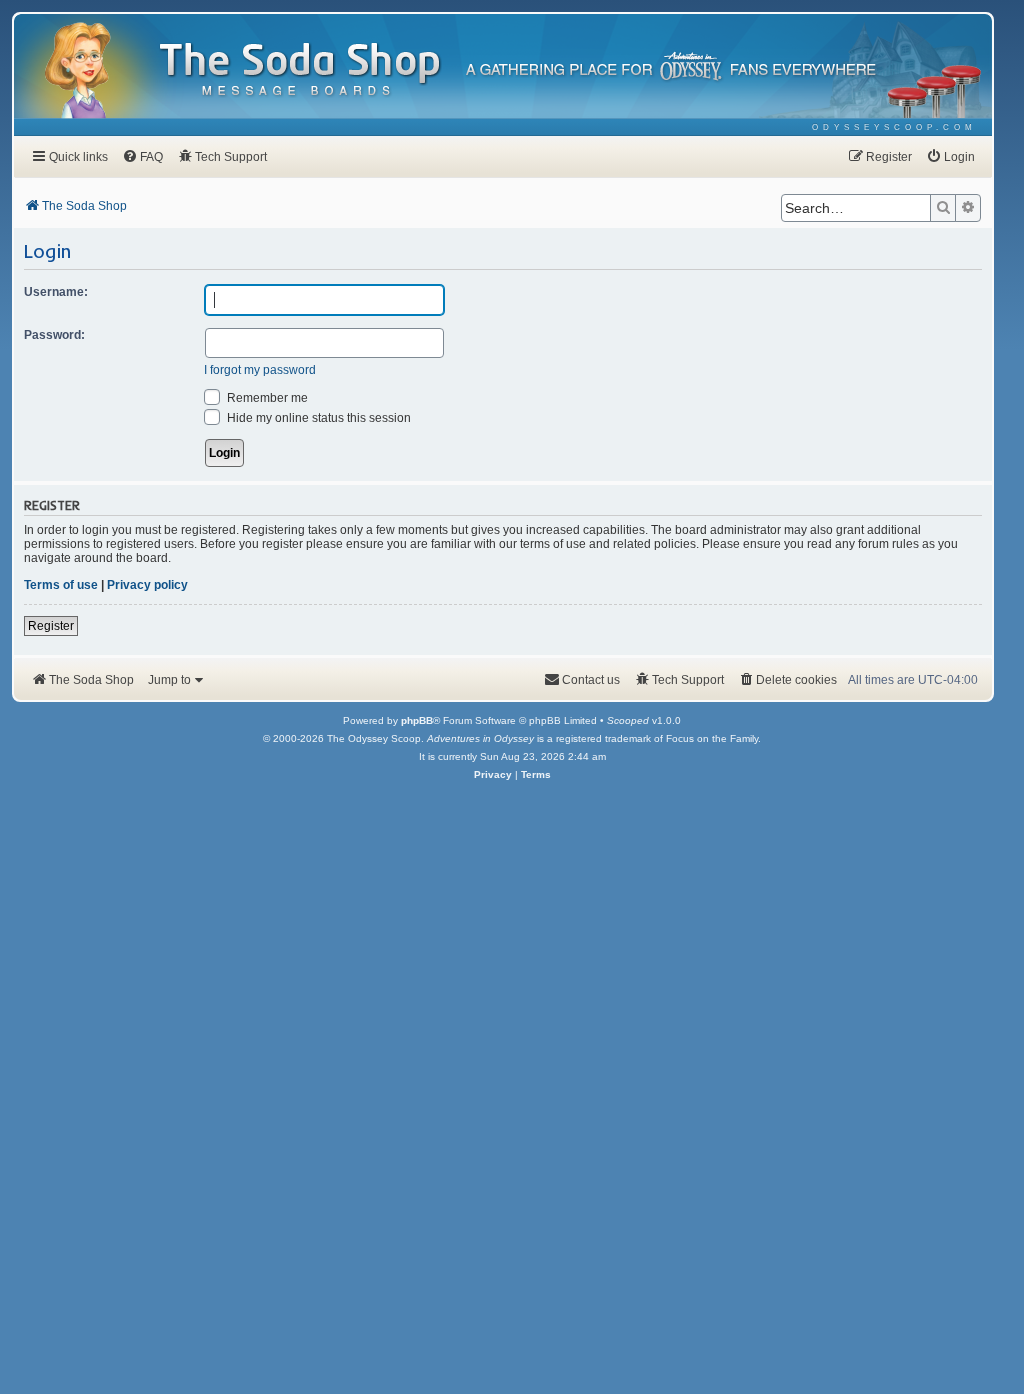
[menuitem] (894, 127)
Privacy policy (147, 585)
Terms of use (61, 585)
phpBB (417, 720)
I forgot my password (260, 370)
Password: (54, 335)
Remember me (266, 398)
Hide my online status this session (317, 418)
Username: (56, 292)
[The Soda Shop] (301, 70)
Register (51, 626)
